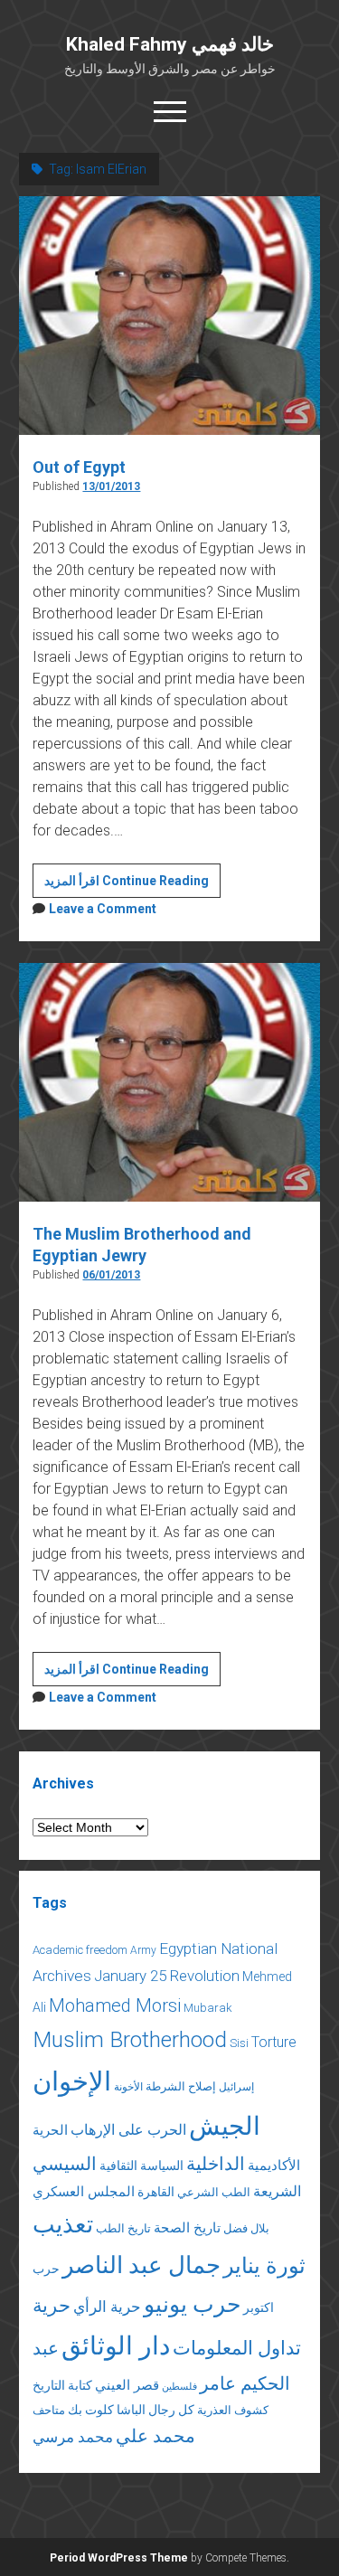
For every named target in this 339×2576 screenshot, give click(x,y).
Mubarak (208, 2008)
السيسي (65, 2164)
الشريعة (277, 2191)
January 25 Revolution (167, 1976)
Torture (274, 2042)
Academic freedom (80, 1950)
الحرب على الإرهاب (128, 2130)
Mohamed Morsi (115, 2005)
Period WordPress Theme (119, 2558)
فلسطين (179, 2387)
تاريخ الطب (123, 2228)
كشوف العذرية (233, 2410)
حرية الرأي (107, 2307)
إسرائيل (236, 2087)
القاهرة (156, 2192)
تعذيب (63, 2224)
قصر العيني (127, 2385)
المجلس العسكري (84, 2192)
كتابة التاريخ (62, 2385)
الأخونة (128, 2087)
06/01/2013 (111, 1275)
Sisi (239, 2043)
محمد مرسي (73, 2437)
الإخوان (72, 2081)
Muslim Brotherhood (130, 2039)
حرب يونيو (192, 2304)
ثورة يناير (264, 2266)
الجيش (225, 2126)
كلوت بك (91, 2410)
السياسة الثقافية (141, 2166)
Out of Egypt (79, 467)
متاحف (49, 2410)
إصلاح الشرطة (181, 2086)
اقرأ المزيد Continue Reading (132, 885)
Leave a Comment (103, 909)
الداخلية (216, 2164)
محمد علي (155, 2436)
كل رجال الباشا (155, 2410)
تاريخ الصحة (187, 2228)
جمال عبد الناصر (141, 2265)
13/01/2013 (111, 486)
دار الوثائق (116, 2346)
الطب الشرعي (214, 2192)
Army (143, 1950)
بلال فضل (246, 2228)
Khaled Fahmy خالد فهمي (170, 44)
